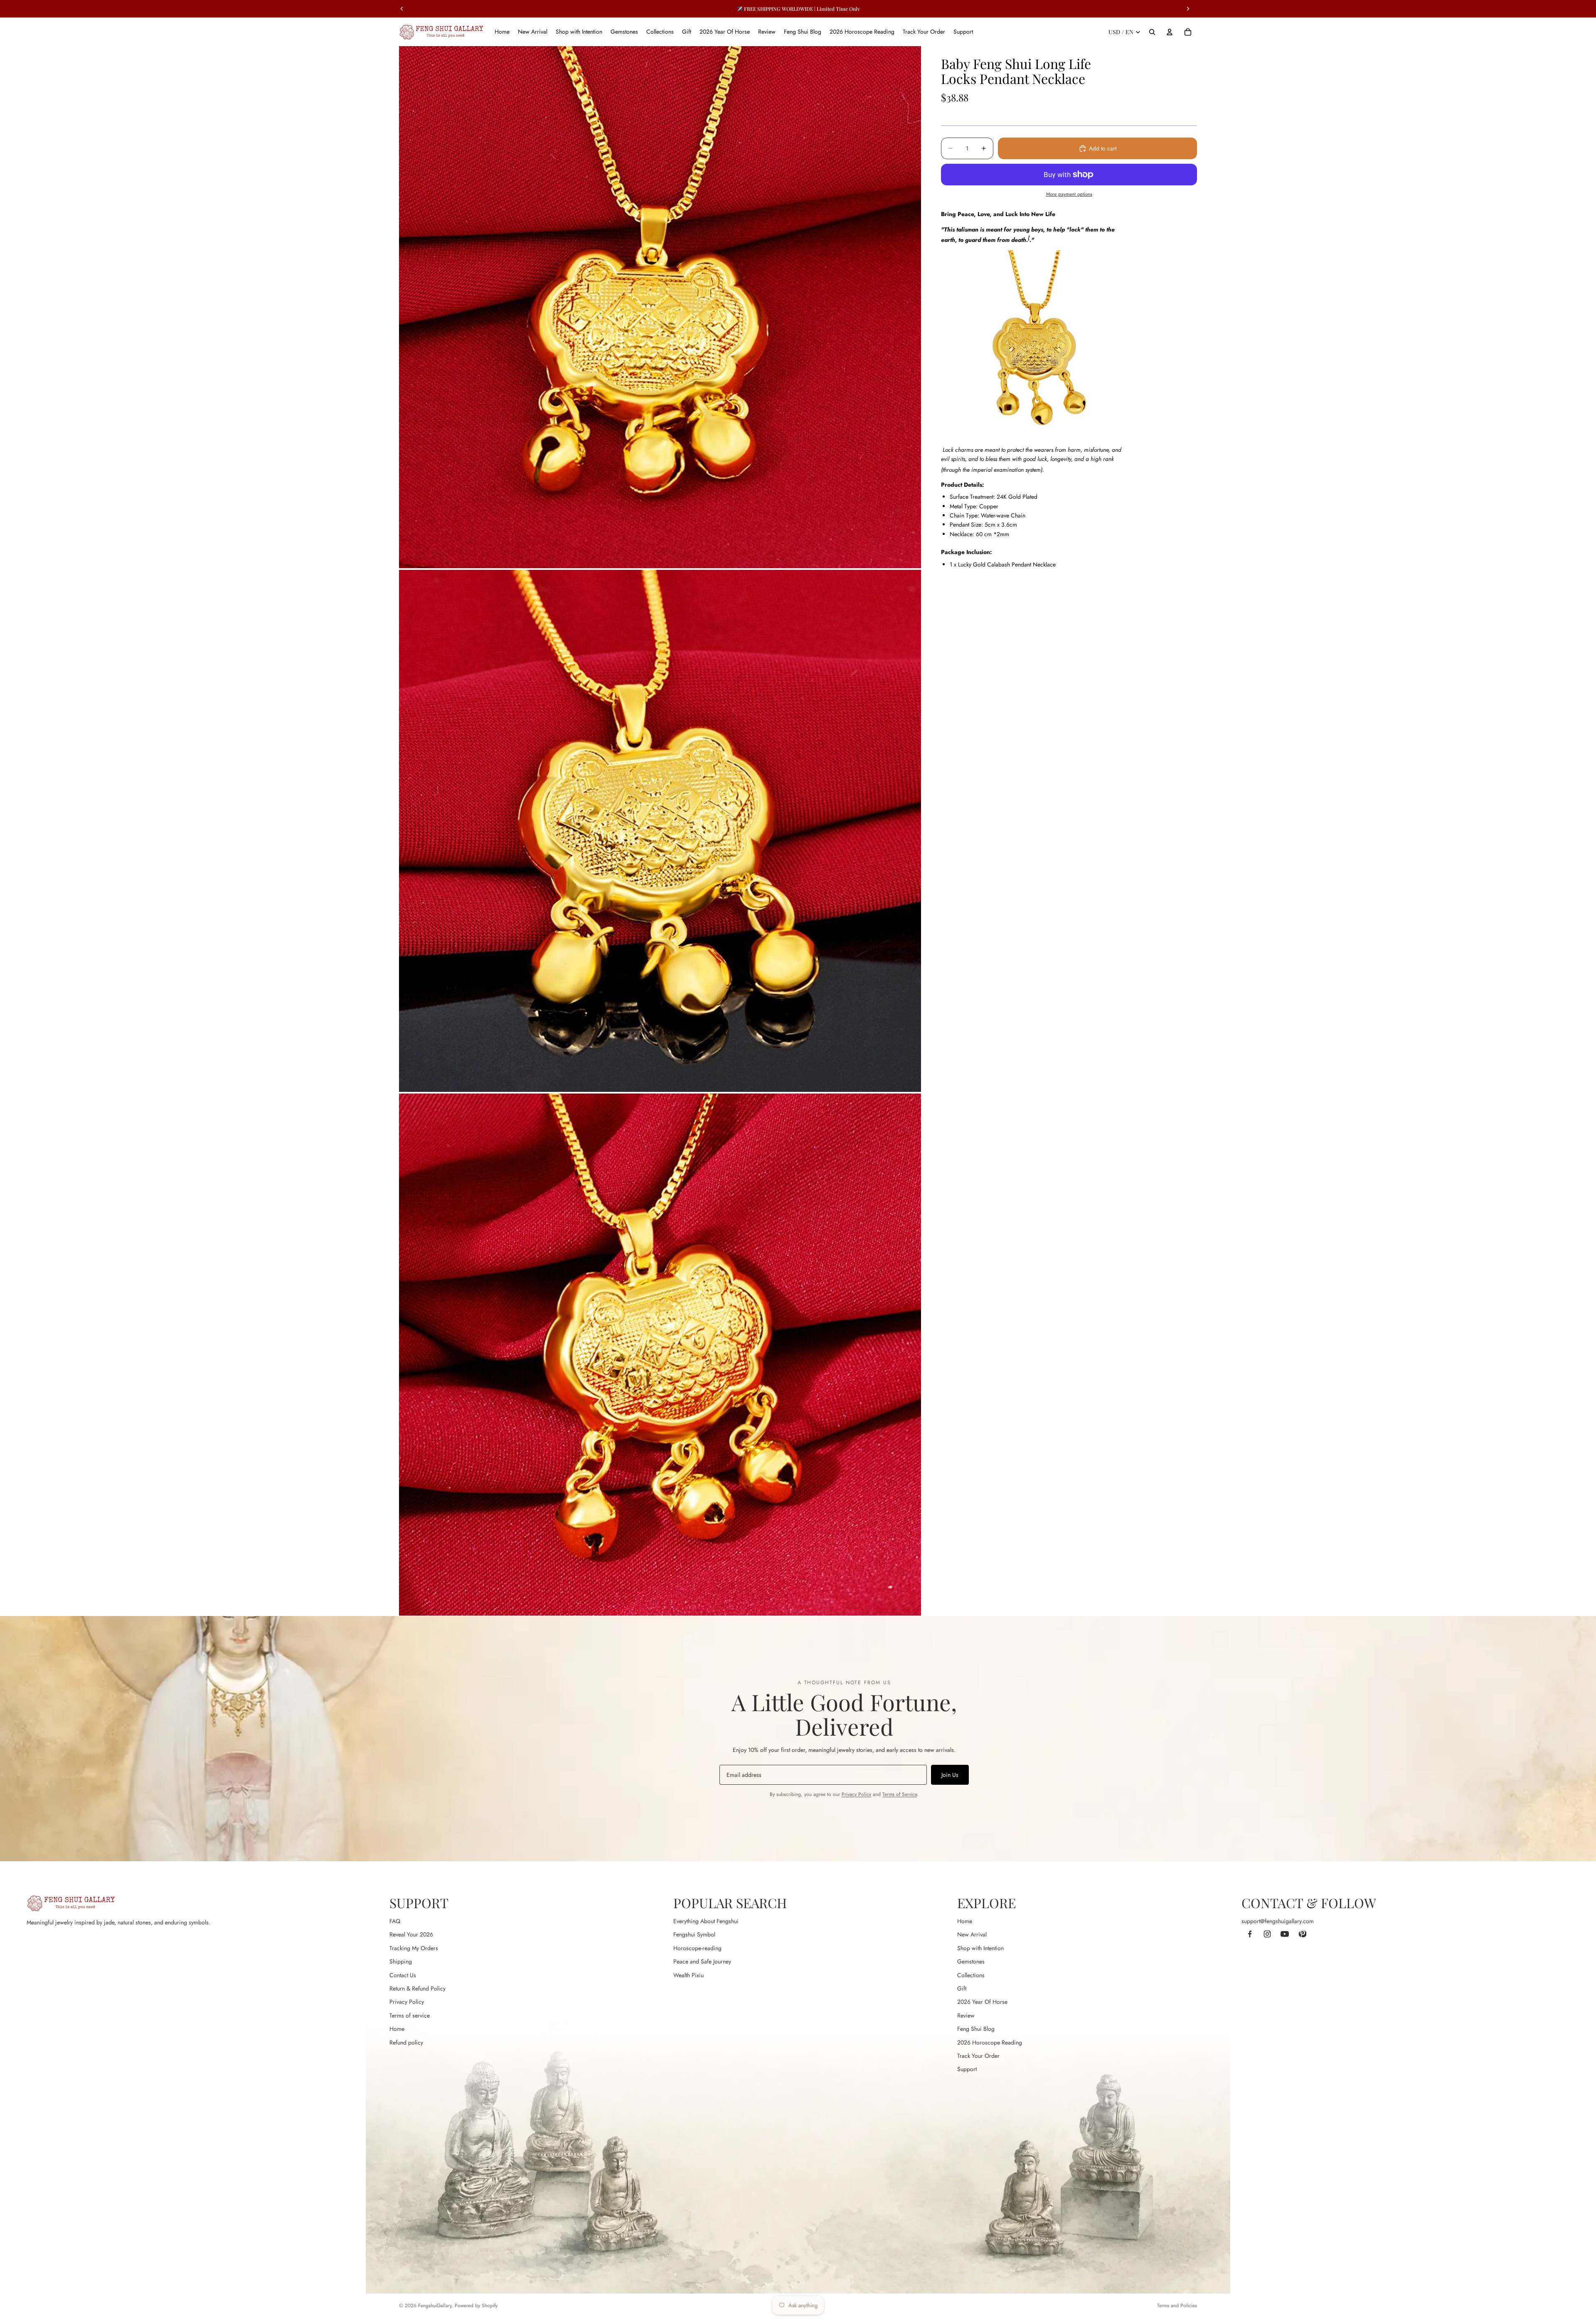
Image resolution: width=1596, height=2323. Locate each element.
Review (966, 2015)
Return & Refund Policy (417, 1988)
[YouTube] (1285, 1934)
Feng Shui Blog (976, 2029)
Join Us (950, 1775)
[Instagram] (1267, 1934)
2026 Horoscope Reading (990, 2042)
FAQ (395, 1921)
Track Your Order (978, 2056)
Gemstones (971, 1961)
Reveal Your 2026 (411, 1934)
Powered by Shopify (476, 2306)
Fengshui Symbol (694, 1934)
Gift (962, 1988)
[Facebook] (1250, 1934)
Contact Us (403, 1975)
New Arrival (972, 1934)
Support (967, 2069)
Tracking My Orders (414, 1948)
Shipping (401, 1961)
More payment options (1069, 194)
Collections (971, 1975)
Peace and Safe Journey (702, 1961)
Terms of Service (900, 1794)
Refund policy (406, 2042)
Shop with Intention (980, 1948)
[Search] (1152, 32)
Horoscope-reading (697, 1948)
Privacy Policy (856, 1794)
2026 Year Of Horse (982, 2002)
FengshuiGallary (435, 2306)
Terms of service (410, 2015)
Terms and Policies (1177, 2306)
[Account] (1170, 32)
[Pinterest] (1302, 1934)
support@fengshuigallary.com (1278, 1921)
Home (397, 2029)
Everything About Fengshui (706, 1921)
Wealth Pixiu (688, 1975)
